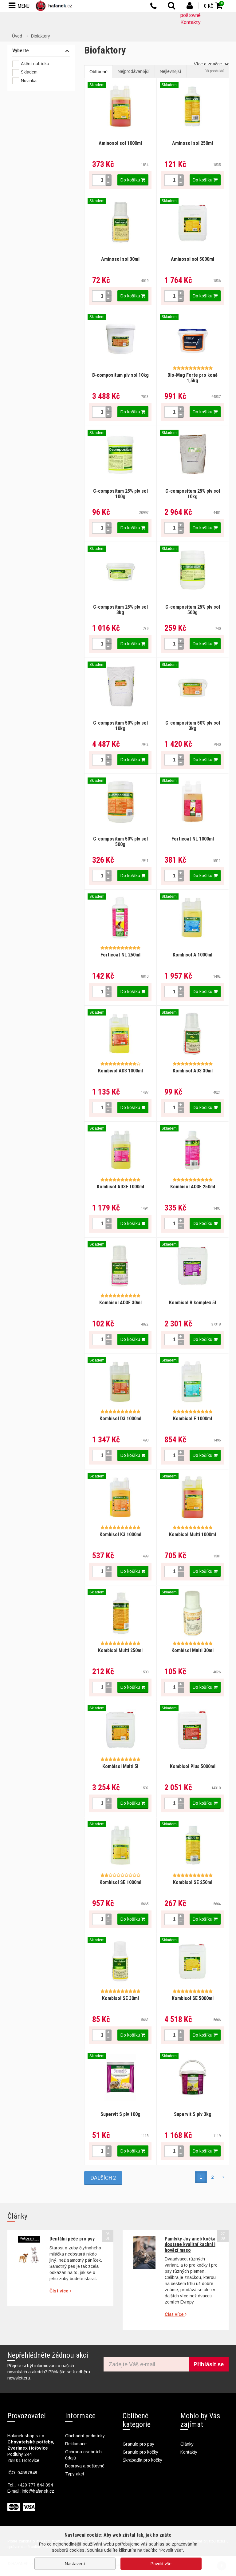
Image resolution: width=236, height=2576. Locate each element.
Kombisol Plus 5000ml (193, 1766)
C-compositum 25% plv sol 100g (120, 494)
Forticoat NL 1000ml (193, 839)
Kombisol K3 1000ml (120, 1534)
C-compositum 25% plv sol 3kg (120, 610)
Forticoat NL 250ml (120, 955)
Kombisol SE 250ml (193, 1882)
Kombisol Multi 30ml (193, 1650)
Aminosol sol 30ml (120, 259)
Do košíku (131, 180)
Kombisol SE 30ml (120, 1998)
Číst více (60, 2291)
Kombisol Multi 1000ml (193, 1534)
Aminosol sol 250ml (193, 143)
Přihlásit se (209, 2364)
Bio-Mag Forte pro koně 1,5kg (193, 378)
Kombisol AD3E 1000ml (120, 1187)
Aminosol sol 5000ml (193, 259)
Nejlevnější (171, 71)
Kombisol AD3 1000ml (120, 1071)
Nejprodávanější (134, 71)
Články (187, 2444)
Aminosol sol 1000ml (120, 143)
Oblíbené (98, 72)
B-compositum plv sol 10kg (120, 375)
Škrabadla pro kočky (142, 2460)
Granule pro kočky (140, 2452)
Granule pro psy (138, 2444)
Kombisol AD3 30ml (193, 1071)
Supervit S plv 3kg (193, 2114)
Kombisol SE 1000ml (120, 1882)
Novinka (29, 81)
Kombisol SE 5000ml (193, 1998)
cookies (77, 2550)
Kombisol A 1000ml (193, 955)
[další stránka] (223, 2177)
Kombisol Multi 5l (120, 1766)
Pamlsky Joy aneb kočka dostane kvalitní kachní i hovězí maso (190, 2244)
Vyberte (21, 51)
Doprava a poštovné (85, 2466)
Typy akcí (75, 2474)
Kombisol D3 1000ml (120, 1419)
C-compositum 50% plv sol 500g (120, 842)
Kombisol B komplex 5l (193, 1303)
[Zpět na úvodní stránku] (55, 6)
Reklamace (76, 2444)
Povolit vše (161, 2564)
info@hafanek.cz (38, 2491)
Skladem (29, 72)
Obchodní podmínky (85, 2436)
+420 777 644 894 (35, 2485)
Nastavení (75, 2564)
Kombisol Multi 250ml (120, 1650)
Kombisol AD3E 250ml (193, 1187)
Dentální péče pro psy (72, 2239)
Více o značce (208, 64)
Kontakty (190, 22)
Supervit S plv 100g (120, 2114)
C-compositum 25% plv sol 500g (193, 610)
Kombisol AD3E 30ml (120, 1303)
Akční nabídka (35, 64)
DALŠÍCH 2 (103, 2178)
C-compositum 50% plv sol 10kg (120, 726)
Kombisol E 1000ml (193, 1419)
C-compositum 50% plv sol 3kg (193, 726)
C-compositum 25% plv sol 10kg (193, 494)
